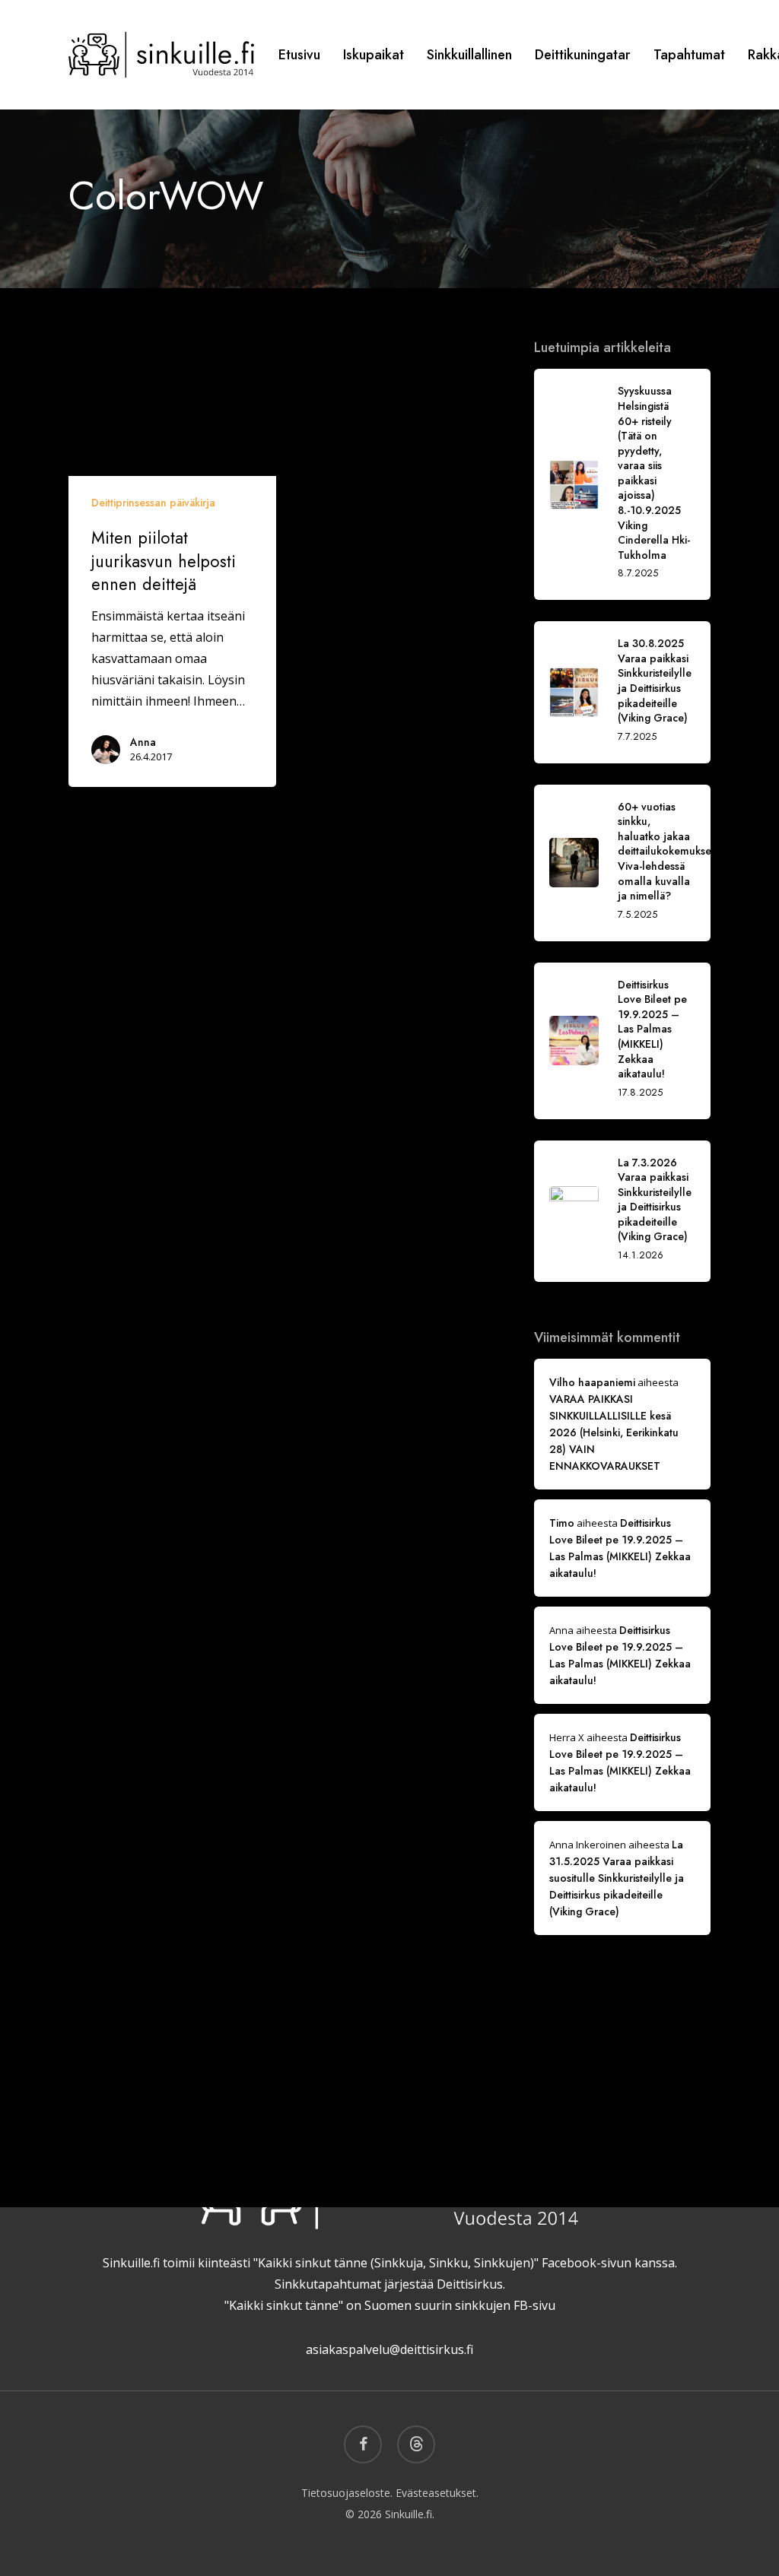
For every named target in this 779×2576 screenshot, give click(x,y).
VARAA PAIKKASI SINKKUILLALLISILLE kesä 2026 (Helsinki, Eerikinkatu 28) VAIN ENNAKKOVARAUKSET (614, 1432)
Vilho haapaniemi (592, 1382)
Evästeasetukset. (437, 2493)
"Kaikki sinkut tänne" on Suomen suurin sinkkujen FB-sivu (390, 2305)
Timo (562, 1523)
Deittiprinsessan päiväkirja (153, 503)
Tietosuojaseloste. (347, 2493)
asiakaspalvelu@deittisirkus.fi (389, 2349)
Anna (143, 742)
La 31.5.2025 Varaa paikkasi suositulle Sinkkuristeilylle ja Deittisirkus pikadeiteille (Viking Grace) (617, 1878)
